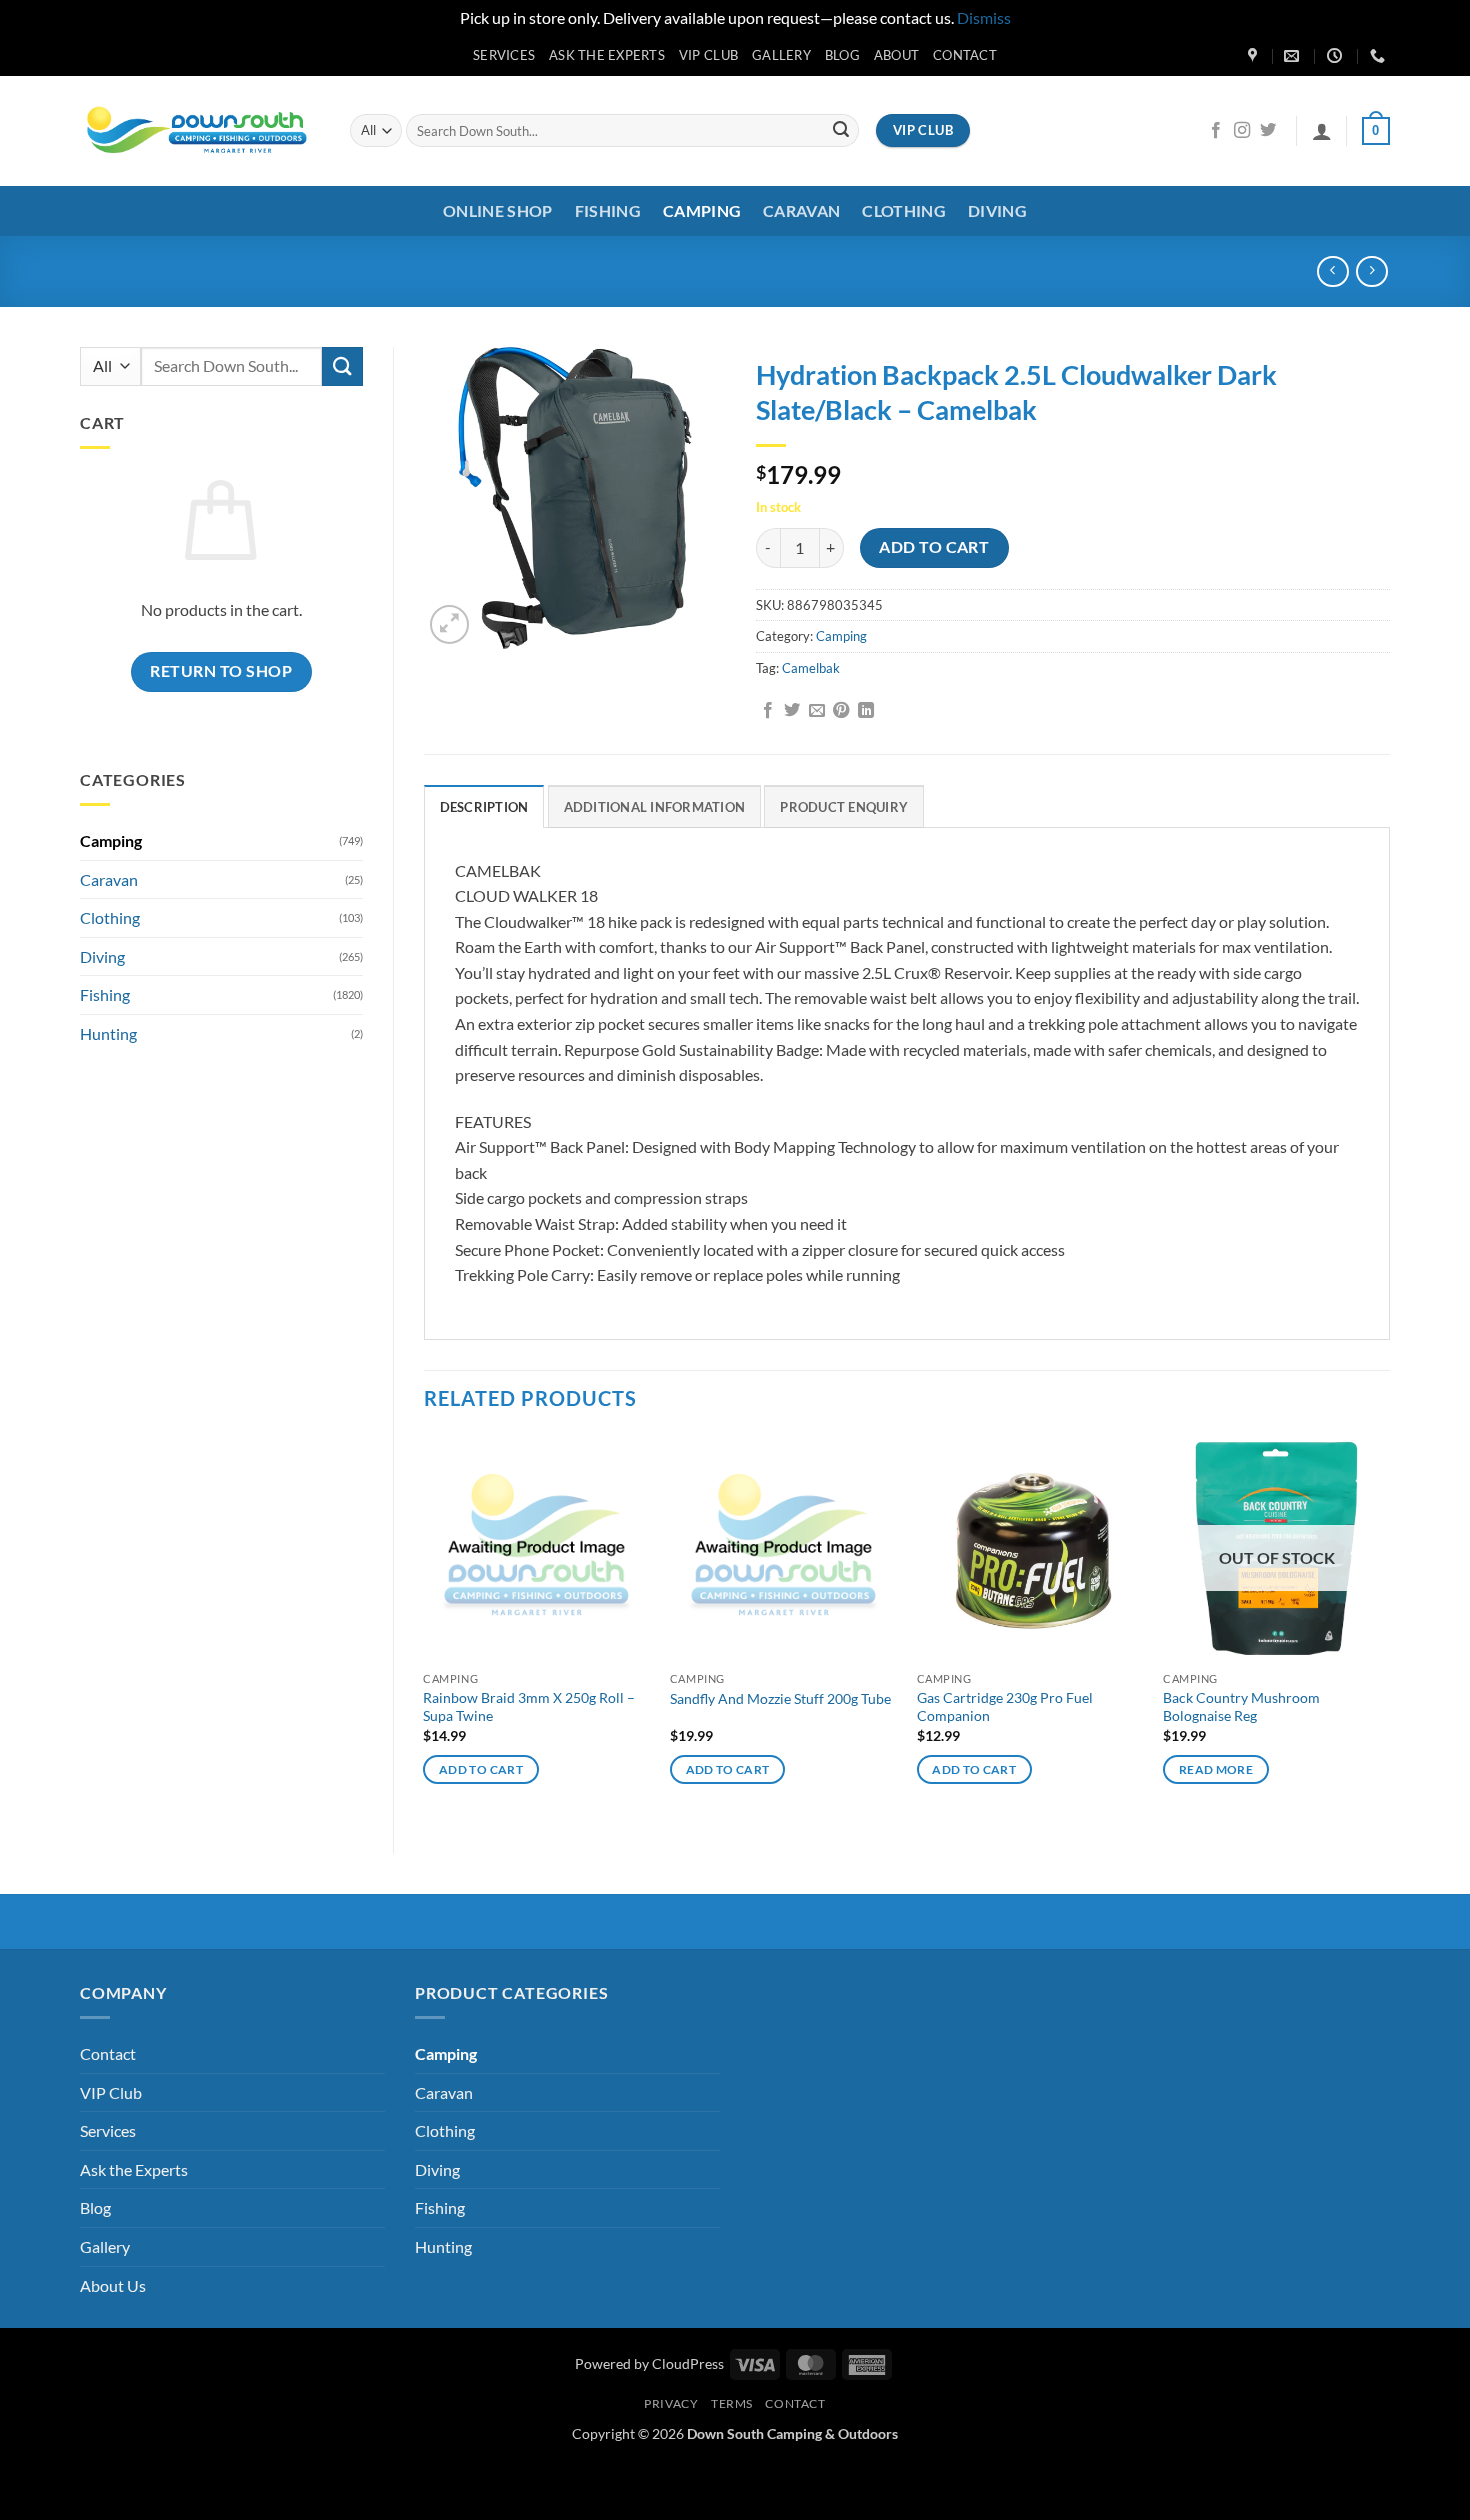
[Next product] (1332, 271)
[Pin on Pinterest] (841, 711)
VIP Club (708, 55)
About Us (113, 2285)
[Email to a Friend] (817, 711)
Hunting (108, 1033)
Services (504, 55)
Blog (842, 55)
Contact (965, 55)
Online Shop (498, 210)
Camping (702, 210)
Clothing (904, 210)
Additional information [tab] (655, 807)
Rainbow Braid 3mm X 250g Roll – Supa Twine (529, 1707)
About (896, 55)
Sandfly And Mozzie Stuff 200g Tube (780, 1698)
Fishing (608, 210)
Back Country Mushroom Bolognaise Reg (1241, 1707)
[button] (1322, 131)
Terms (732, 2403)
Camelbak (811, 668)
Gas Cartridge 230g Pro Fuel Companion (1005, 1707)
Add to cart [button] (481, 1769)
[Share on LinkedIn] (866, 711)
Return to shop (221, 671)
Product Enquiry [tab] (844, 807)
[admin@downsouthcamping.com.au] (1294, 56)
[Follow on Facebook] (1216, 131)
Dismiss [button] (984, 17)
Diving (997, 210)
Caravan (801, 210)
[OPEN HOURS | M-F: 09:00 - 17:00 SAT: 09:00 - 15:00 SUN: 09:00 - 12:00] (1337, 56)
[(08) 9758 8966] (1380, 56)
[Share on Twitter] (792, 711)
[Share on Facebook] (768, 711)
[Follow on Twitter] (1268, 131)
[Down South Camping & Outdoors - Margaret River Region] (200, 130)
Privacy (671, 2403)
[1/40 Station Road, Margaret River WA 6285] (1255, 56)
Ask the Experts (607, 55)
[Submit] (841, 131)
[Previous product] (1371, 271)
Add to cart (934, 547)
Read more (1216, 1769)
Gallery (781, 55)
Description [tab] (484, 807)
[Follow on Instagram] (1242, 131)
